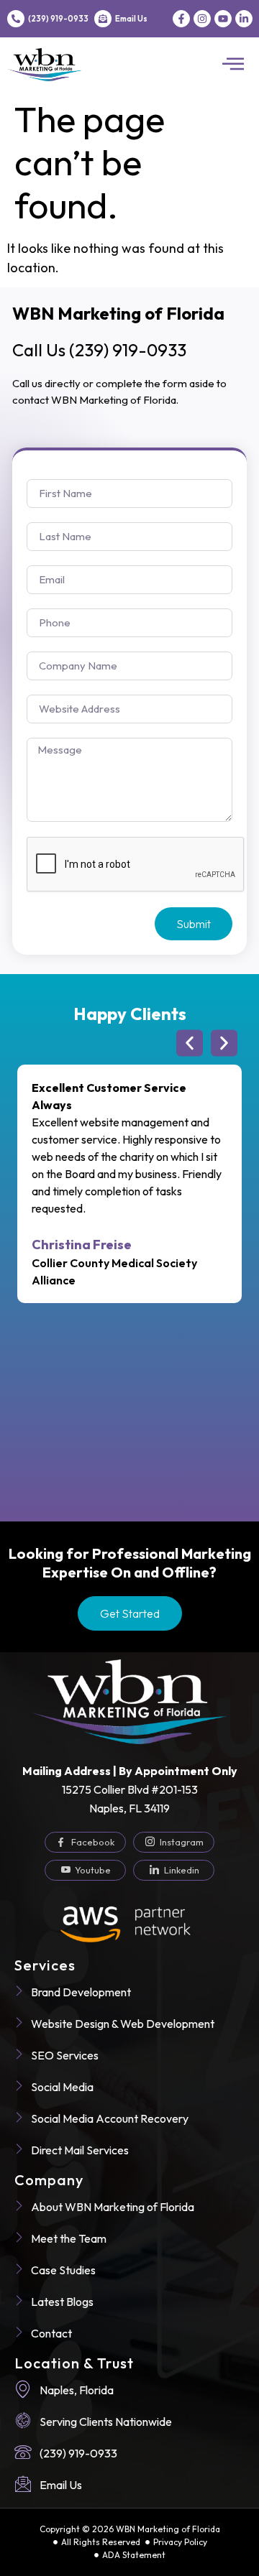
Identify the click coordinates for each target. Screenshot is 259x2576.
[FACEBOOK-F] (181, 19)
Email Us (131, 19)
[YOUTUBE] (223, 19)
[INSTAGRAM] (202, 19)
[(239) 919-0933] (16, 19)
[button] (233, 65)
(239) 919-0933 (58, 19)
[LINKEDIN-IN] (244, 19)
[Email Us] (103, 19)
